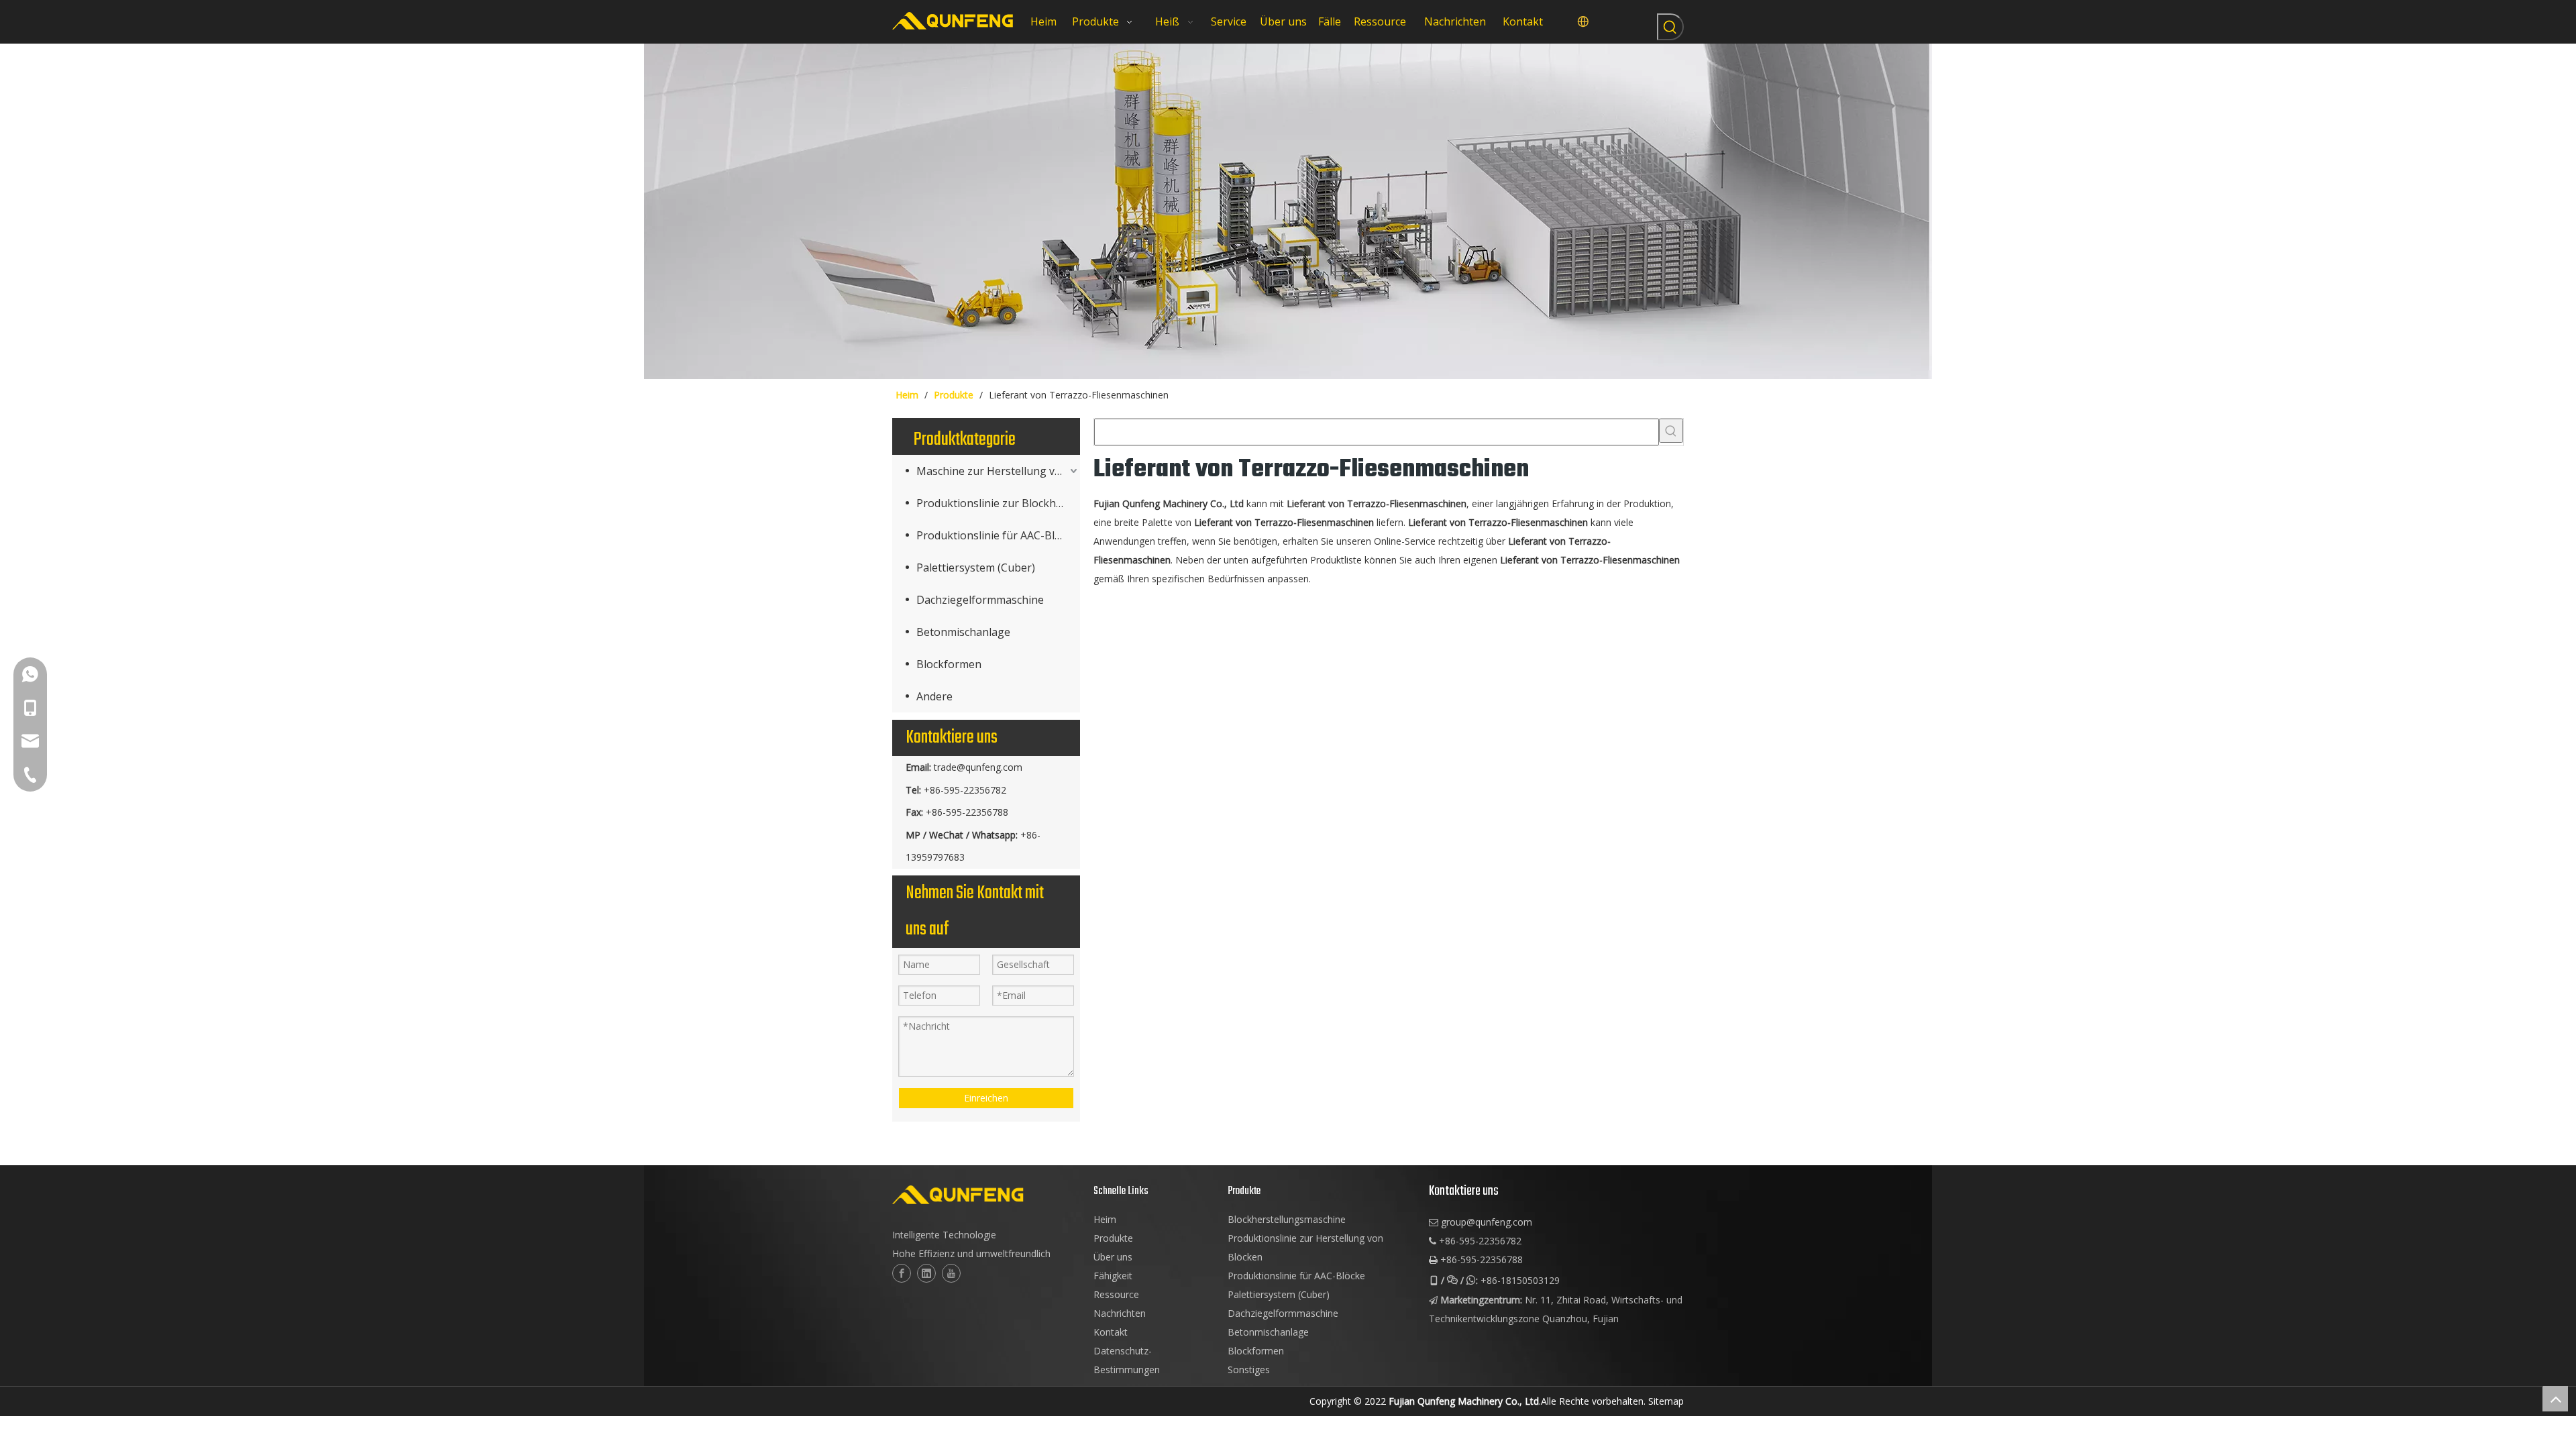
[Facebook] (902, 1273)
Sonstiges (1249, 1370)
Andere (934, 696)
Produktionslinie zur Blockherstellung (998, 503)
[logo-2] (986, 1195)
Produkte (1113, 1238)
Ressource (1116, 1294)
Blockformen (949, 664)
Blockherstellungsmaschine (1287, 1219)
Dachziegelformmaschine (980, 600)
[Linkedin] (926, 1273)
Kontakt (1111, 1332)
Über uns (1113, 1257)
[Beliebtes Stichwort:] (1670, 27)
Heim (1105, 1219)
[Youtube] (951, 1273)
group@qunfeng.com (1487, 1222)
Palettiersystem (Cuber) (976, 568)
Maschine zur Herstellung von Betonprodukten (998, 471)
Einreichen (986, 1098)
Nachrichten (1120, 1313)
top (2555, 1399)
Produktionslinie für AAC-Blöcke (997, 535)
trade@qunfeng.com (978, 767)
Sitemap (1666, 1401)
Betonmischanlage (963, 632)
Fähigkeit (1113, 1276)
